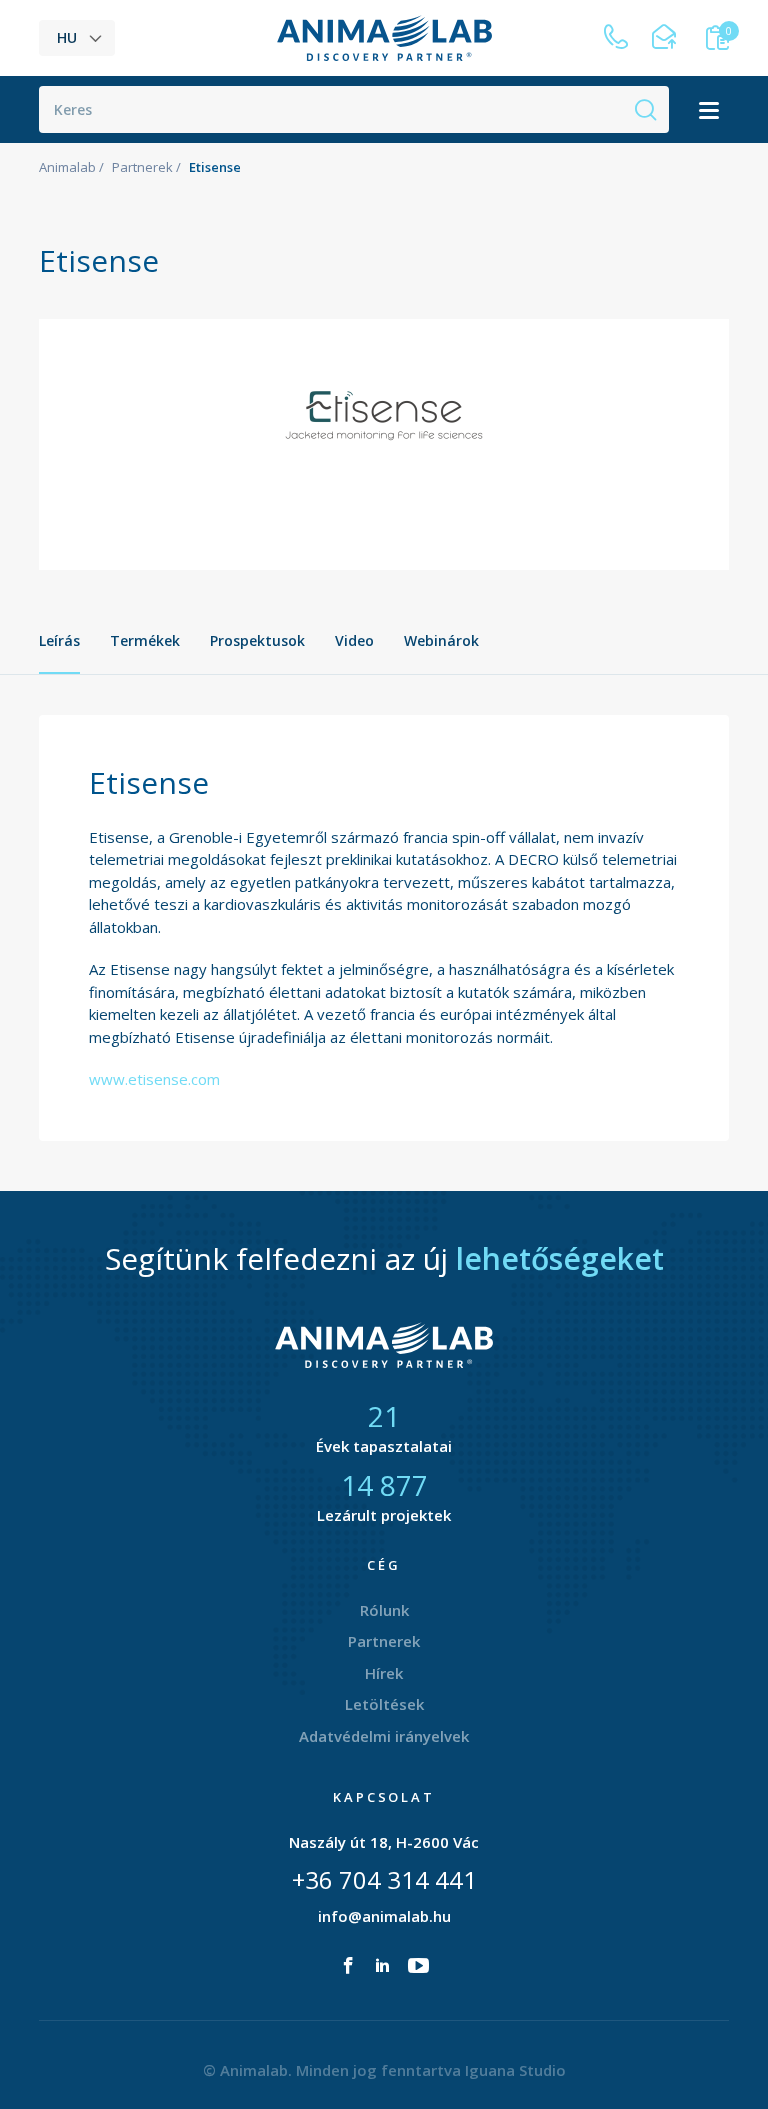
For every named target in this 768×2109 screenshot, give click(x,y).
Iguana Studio (515, 2070)
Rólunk (384, 1610)
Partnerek (142, 167)
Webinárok (441, 640)
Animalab (67, 167)
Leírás (59, 640)
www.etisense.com (154, 1079)
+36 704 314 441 (384, 1879)
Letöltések (384, 1704)
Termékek (145, 640)
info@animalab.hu (384, 1916)
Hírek (384, 1673)
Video (354, 640)
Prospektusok (257, 640)
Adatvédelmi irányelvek (384, 1736)
